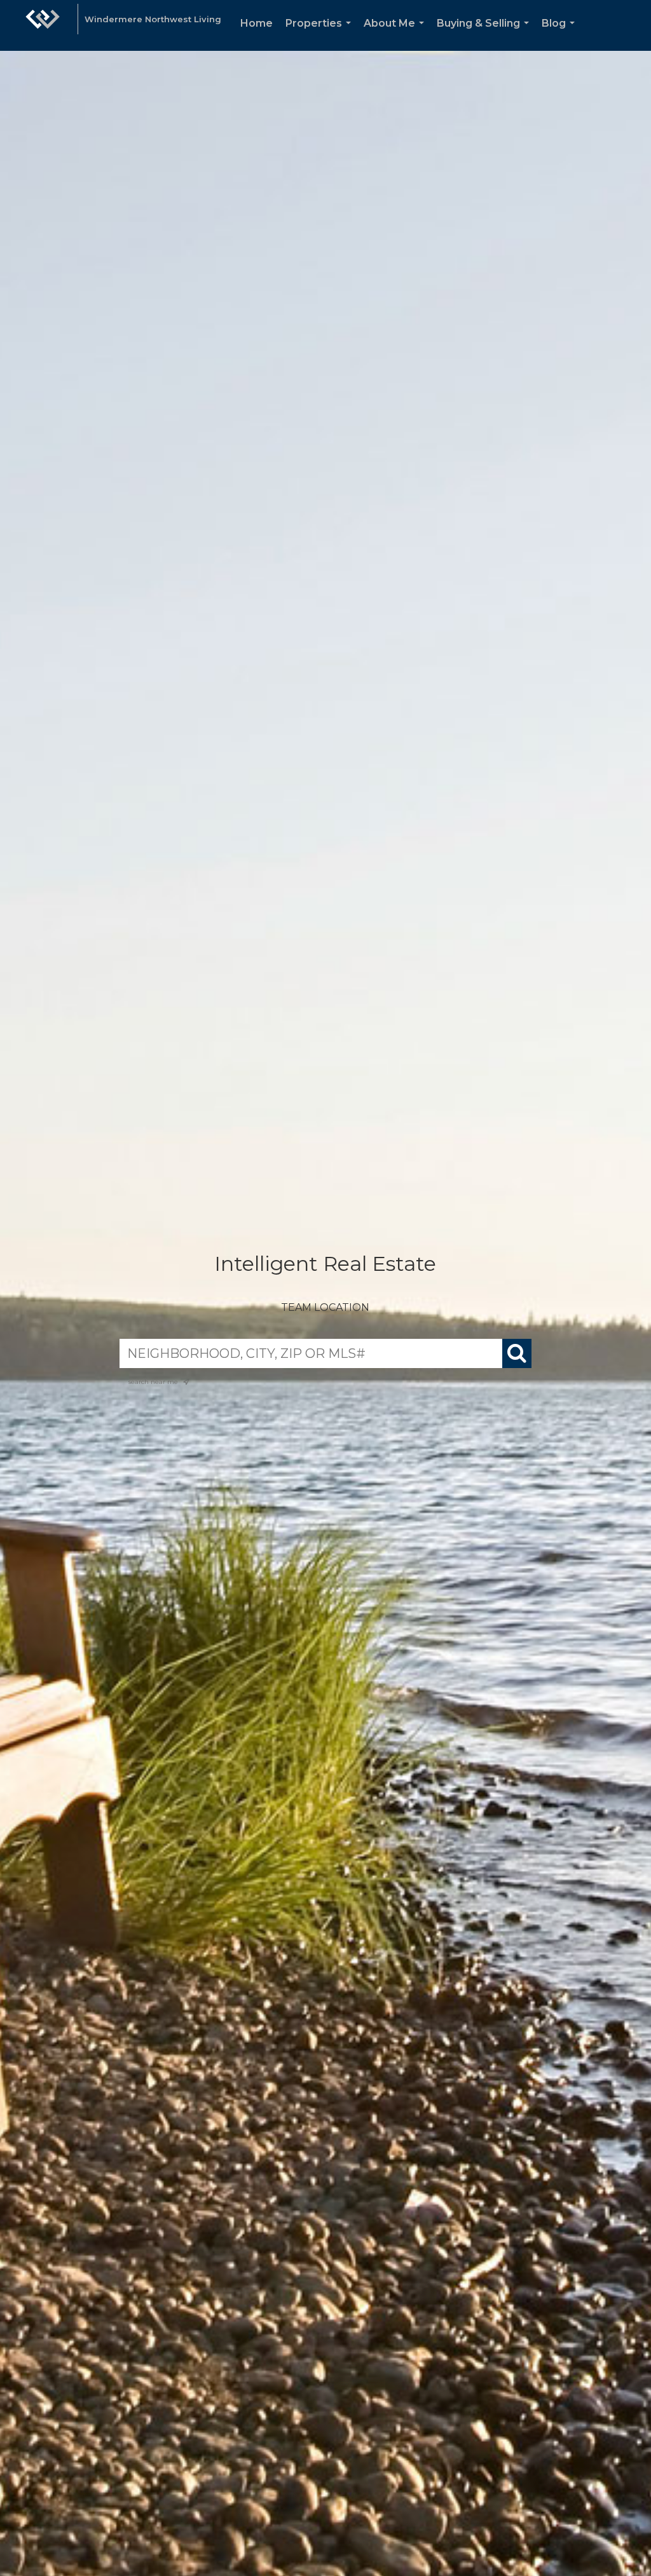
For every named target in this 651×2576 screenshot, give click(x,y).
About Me (396, 34)
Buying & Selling (485, 34)
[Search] (517, 1353)
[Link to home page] (43, 25)
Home (257, 23)
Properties (321, 34)
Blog (561, 34)
